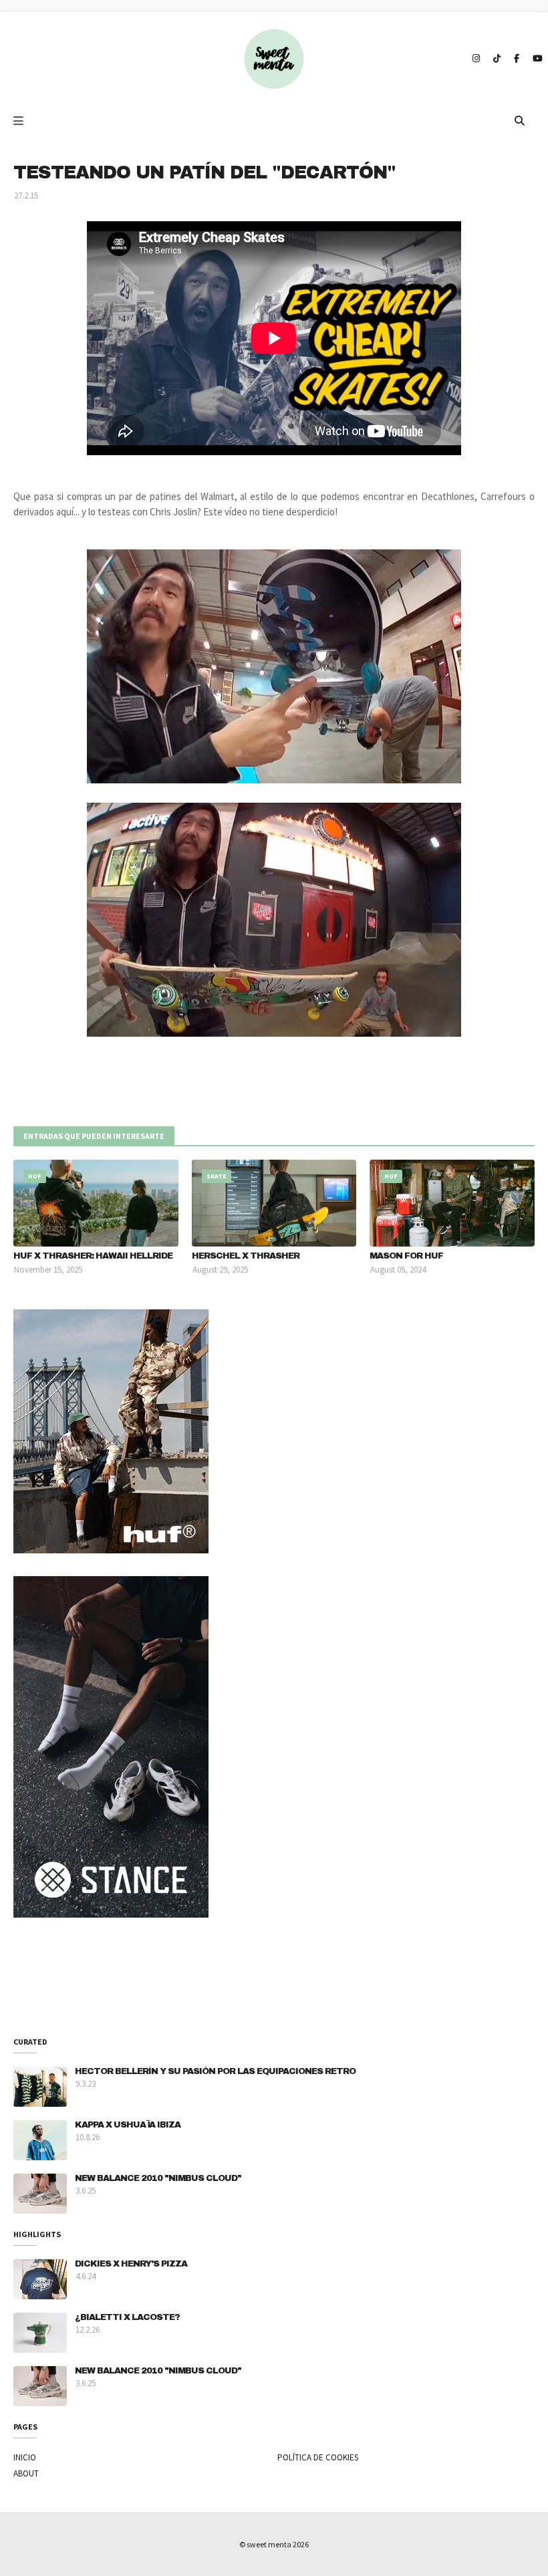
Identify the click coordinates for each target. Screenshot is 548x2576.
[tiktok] (497, 59)
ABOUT (26, 2473)
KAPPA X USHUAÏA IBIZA (128, 2125)
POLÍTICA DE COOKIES (318, 2457)
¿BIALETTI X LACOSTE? (127, 2317)
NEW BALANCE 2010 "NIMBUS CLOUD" (158, 2178)
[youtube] (536, 59)
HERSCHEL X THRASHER (246, 1256)
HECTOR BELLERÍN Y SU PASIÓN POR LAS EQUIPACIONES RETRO (215, 2071)
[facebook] (517, 59)
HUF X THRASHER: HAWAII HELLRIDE (93, 1256)
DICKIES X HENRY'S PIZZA (131, 2264)
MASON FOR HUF (406, 1256)
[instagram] (476, 59)
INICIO (25, 2457)
